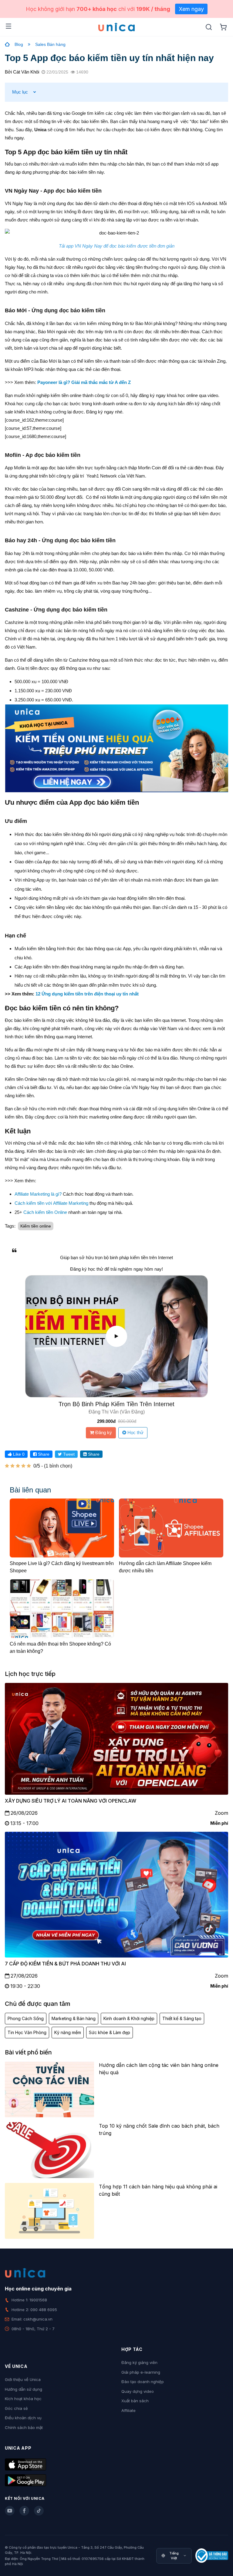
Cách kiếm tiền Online (45, 1212)
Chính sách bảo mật (24, 2427)
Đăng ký (103, 1432)
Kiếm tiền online (36, 1226)
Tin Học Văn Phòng (27, 2032)
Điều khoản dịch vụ (23, 2418)
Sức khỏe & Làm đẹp (110, 2032)
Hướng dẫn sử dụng (24, 2389)
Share (43, 1454)
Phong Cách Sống (26, 2018)
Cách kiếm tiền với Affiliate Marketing (51, 1203)
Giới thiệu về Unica (23, 2379)
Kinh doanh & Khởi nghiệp (129, 2018)
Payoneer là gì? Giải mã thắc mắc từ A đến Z (84, 382)
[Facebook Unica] (24, 2511)
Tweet (68, 1454)
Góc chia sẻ (16, 2408)
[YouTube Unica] (10, 2511)
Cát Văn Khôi (26, 72)
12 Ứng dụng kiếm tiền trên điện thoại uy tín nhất (87, 994)
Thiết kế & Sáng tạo (182, 2018)
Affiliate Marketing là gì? (38, 1194)
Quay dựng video (138, 2391)
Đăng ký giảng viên (139, 2362)
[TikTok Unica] (39, 2511)
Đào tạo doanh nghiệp (143, 2382)
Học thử (135, 1432)
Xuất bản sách (135, 2401)
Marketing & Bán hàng (74, 2018)
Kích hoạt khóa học (23, 2399)
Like (18, 1454)
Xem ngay (191, 9)
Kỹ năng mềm (68, 2032)
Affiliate (128, 2410)
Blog (19, 44)
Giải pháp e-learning (141, 2372)
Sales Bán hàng (50, 44)
